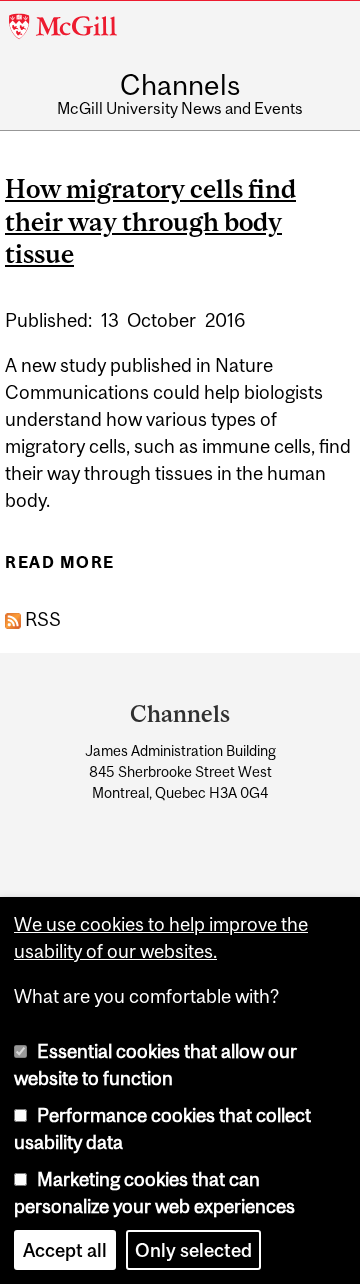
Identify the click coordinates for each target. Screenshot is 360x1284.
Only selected (193, 1250)
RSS (41, 619)
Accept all (65, 1250)
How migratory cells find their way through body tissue (150, 221)
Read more (60, 568)
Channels (180, 86)
